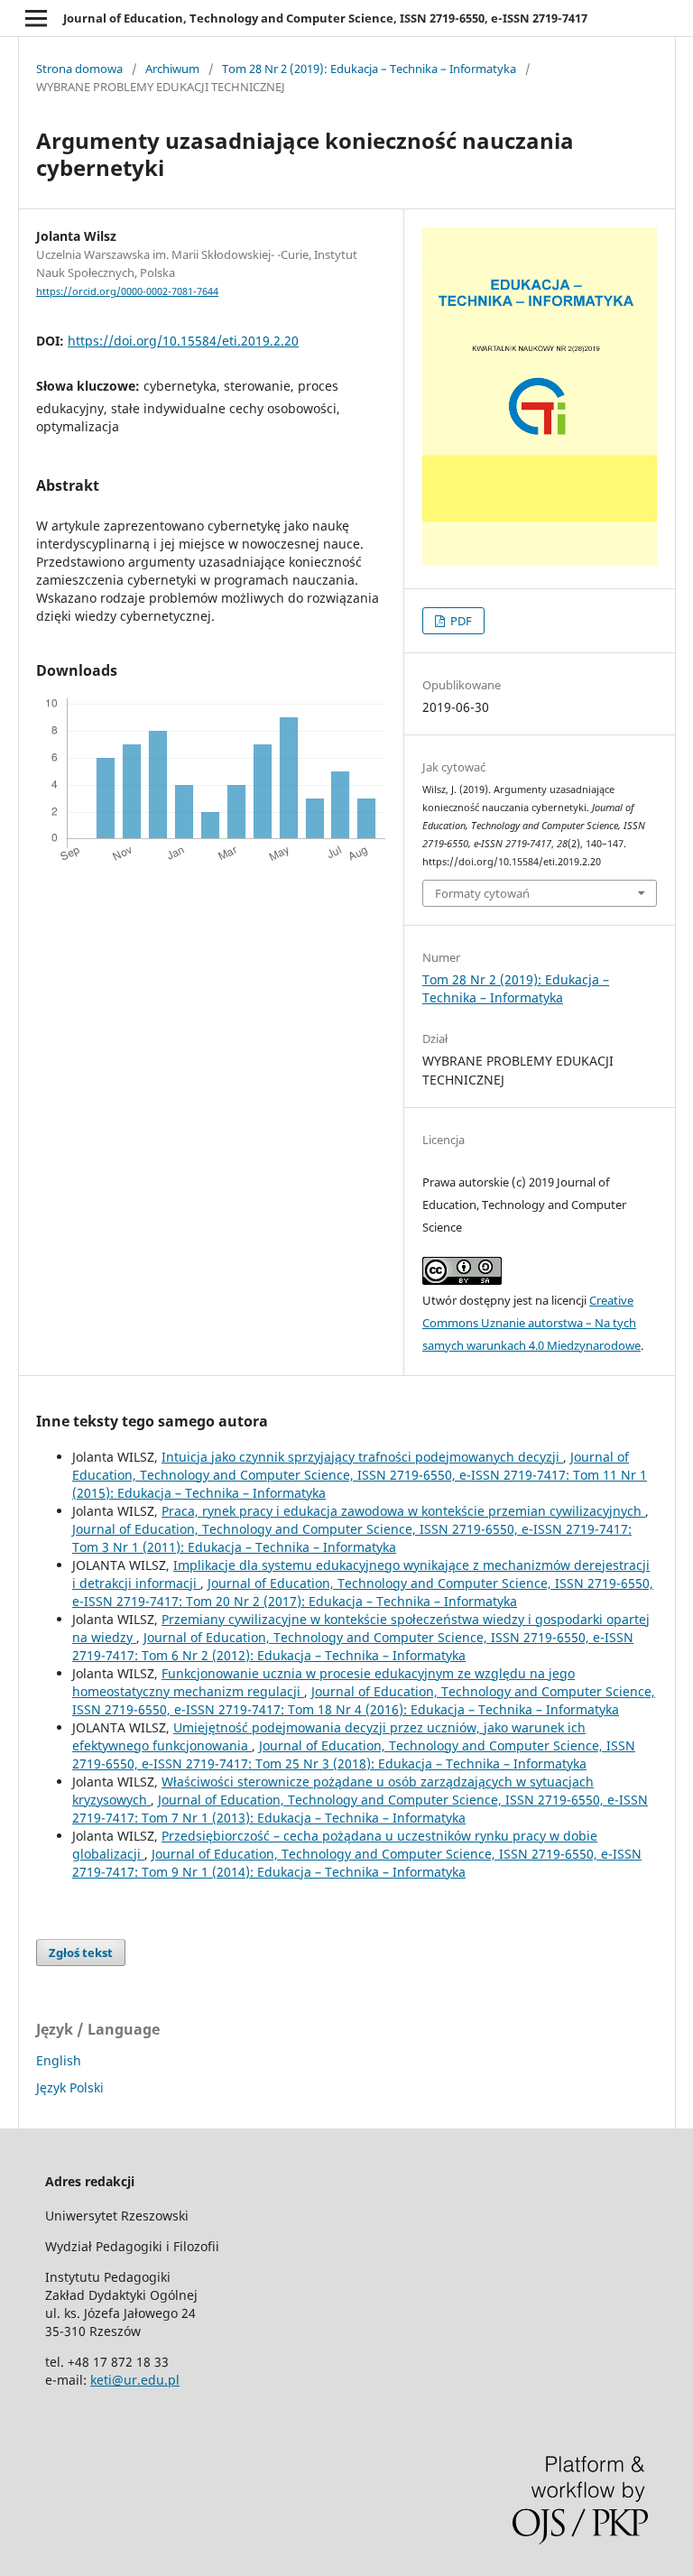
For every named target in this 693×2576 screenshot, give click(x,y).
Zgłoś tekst (81, 1953)
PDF (460, 621)
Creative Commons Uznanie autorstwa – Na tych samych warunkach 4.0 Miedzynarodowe (531, 1323)
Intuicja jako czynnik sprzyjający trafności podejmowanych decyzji (362, 1457)
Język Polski (70, 2087)
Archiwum (172, 69)
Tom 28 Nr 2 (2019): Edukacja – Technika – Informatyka (369, 69)
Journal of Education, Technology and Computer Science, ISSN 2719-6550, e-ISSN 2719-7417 (325, 18)
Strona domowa (79, 69)
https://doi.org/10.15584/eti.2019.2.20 (183, 341)
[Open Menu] (36, 18)
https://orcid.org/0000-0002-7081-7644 (127, 291)
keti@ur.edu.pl (135, 2380)
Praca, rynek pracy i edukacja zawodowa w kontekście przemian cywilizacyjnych (403, 1511)
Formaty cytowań (482, 893)
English (59, 2060)
